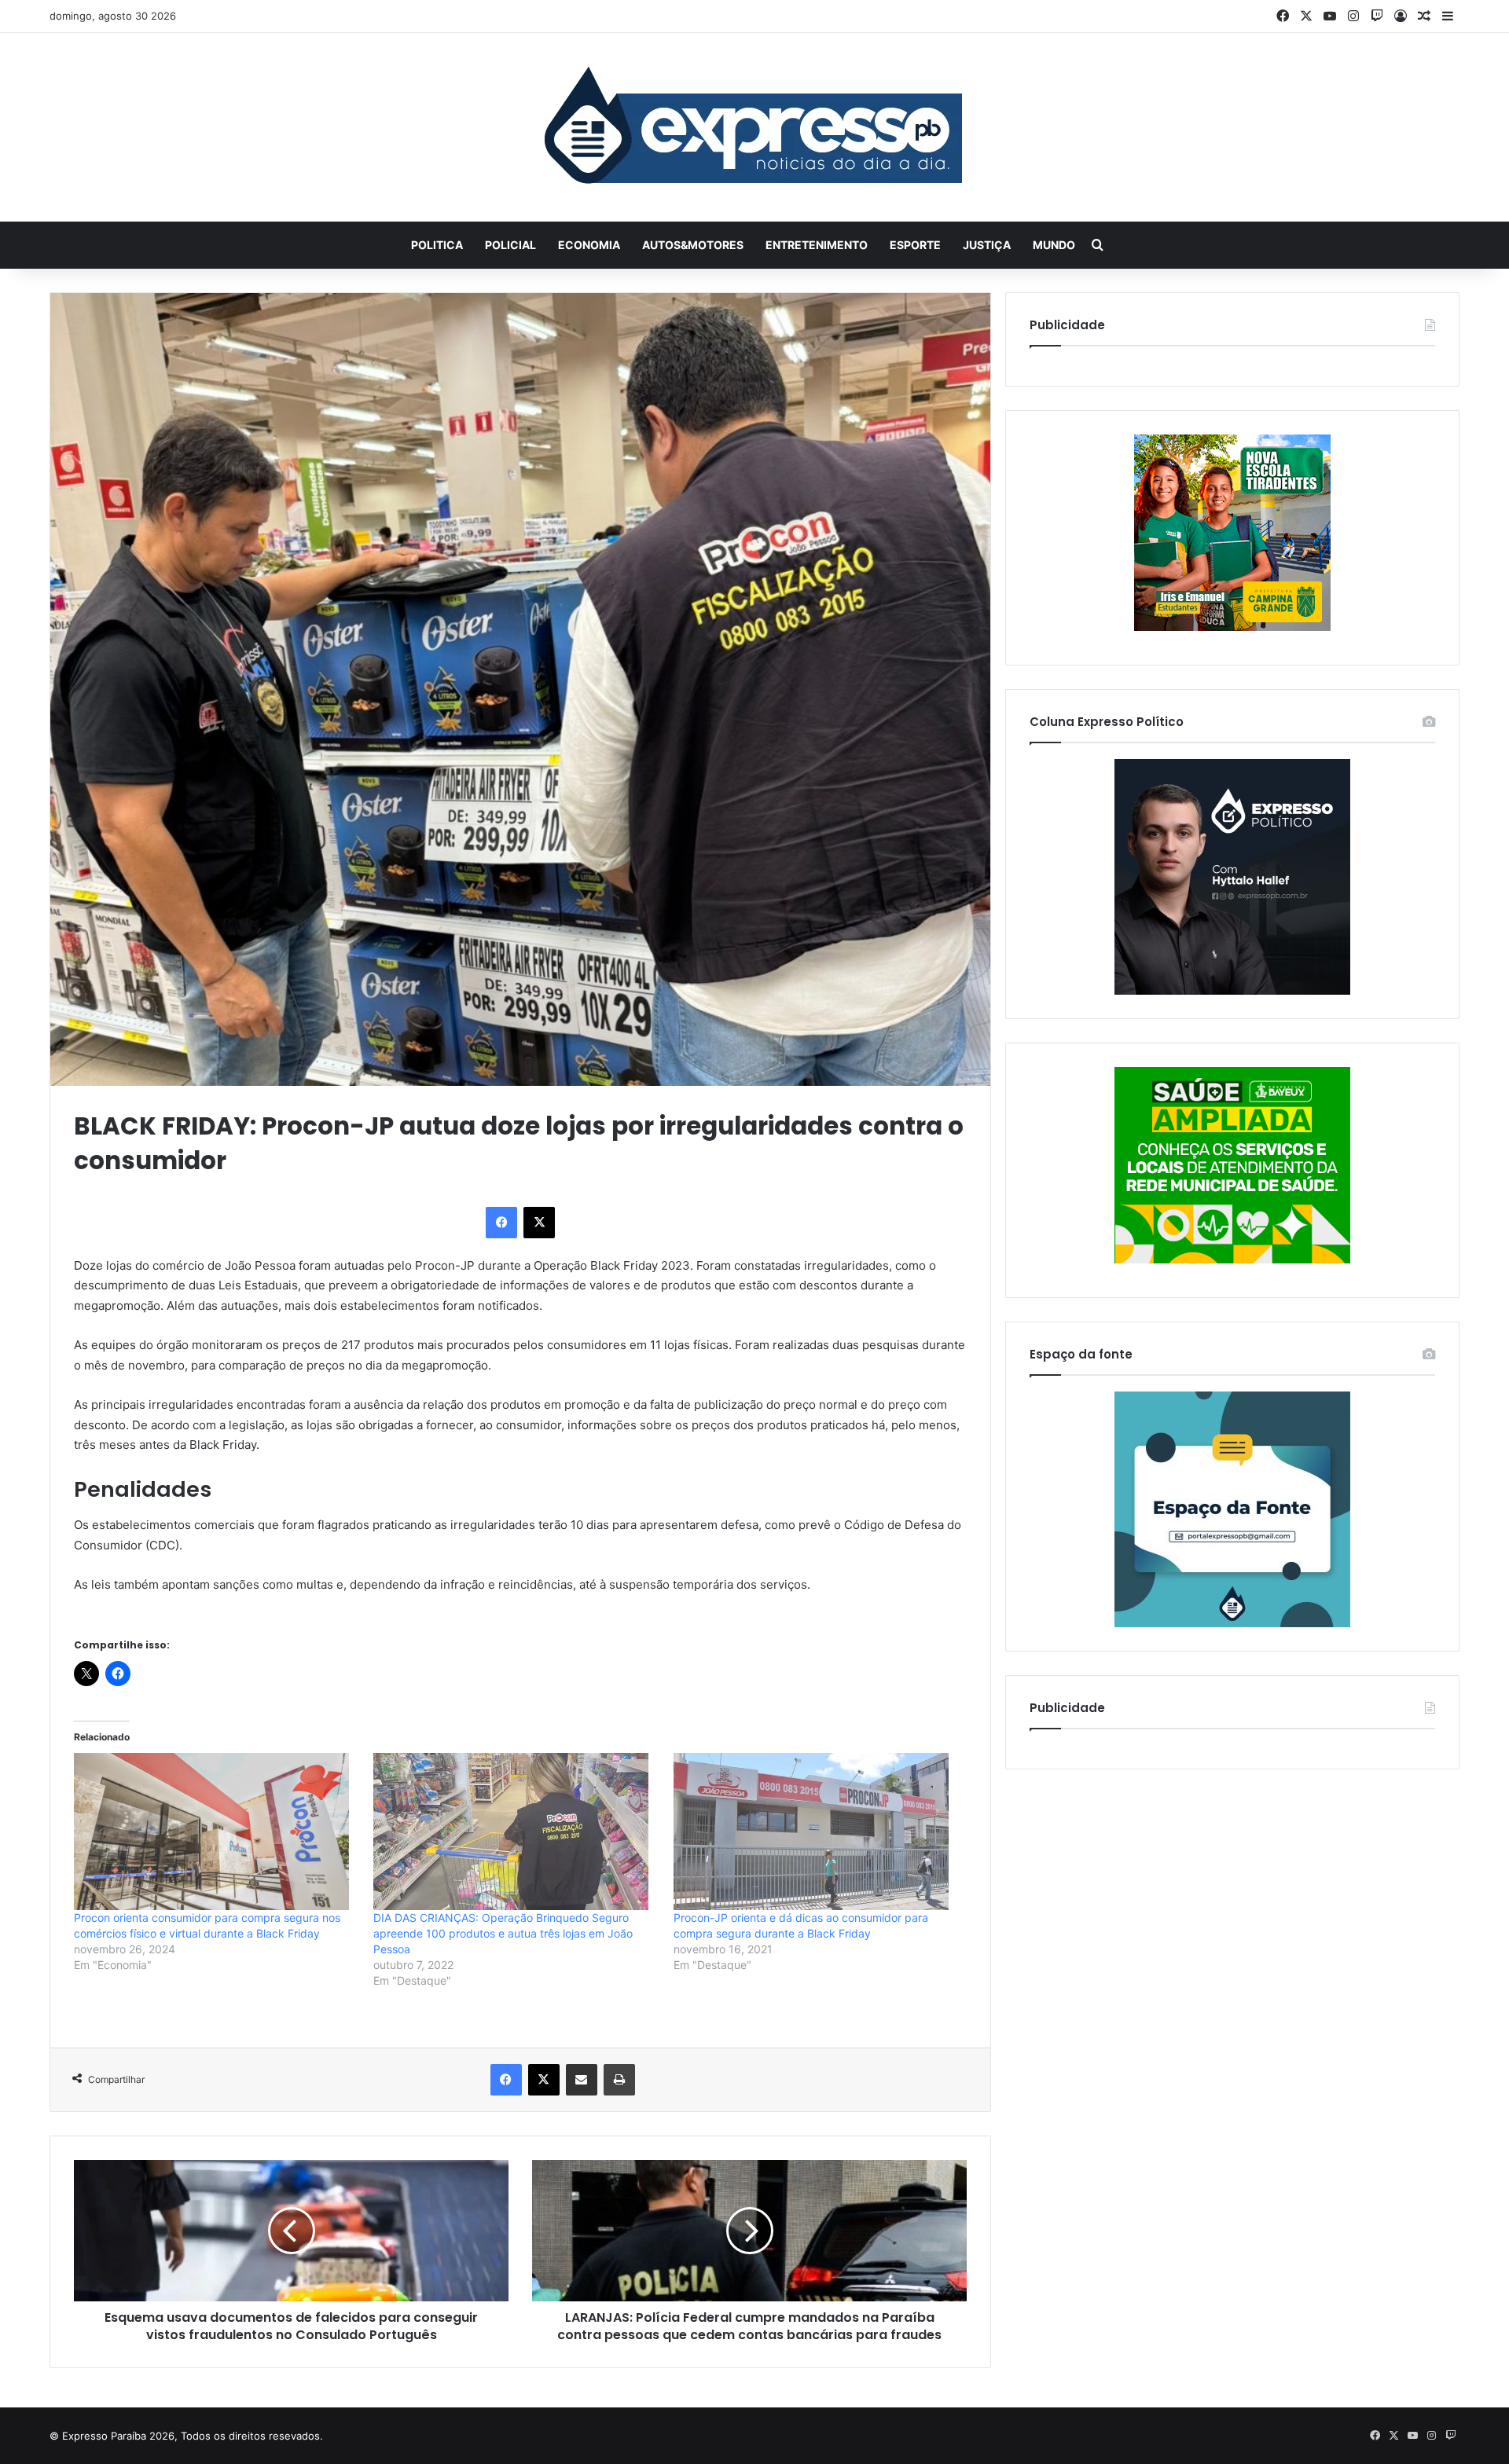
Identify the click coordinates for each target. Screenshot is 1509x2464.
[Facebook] (501, 1223)
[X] (539, 1223)
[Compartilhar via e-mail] (582, 2080)
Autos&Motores (693, 245)
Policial (510, 245)
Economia (589, 245)
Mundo (1054, 245)
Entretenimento (817, 245)
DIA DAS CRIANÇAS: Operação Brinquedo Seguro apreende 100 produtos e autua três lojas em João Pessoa (503, 1933)
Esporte (915, 245)
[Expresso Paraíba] (754, 127)
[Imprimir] (619, 2080)
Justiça (987, 245)
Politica (437, 245)
